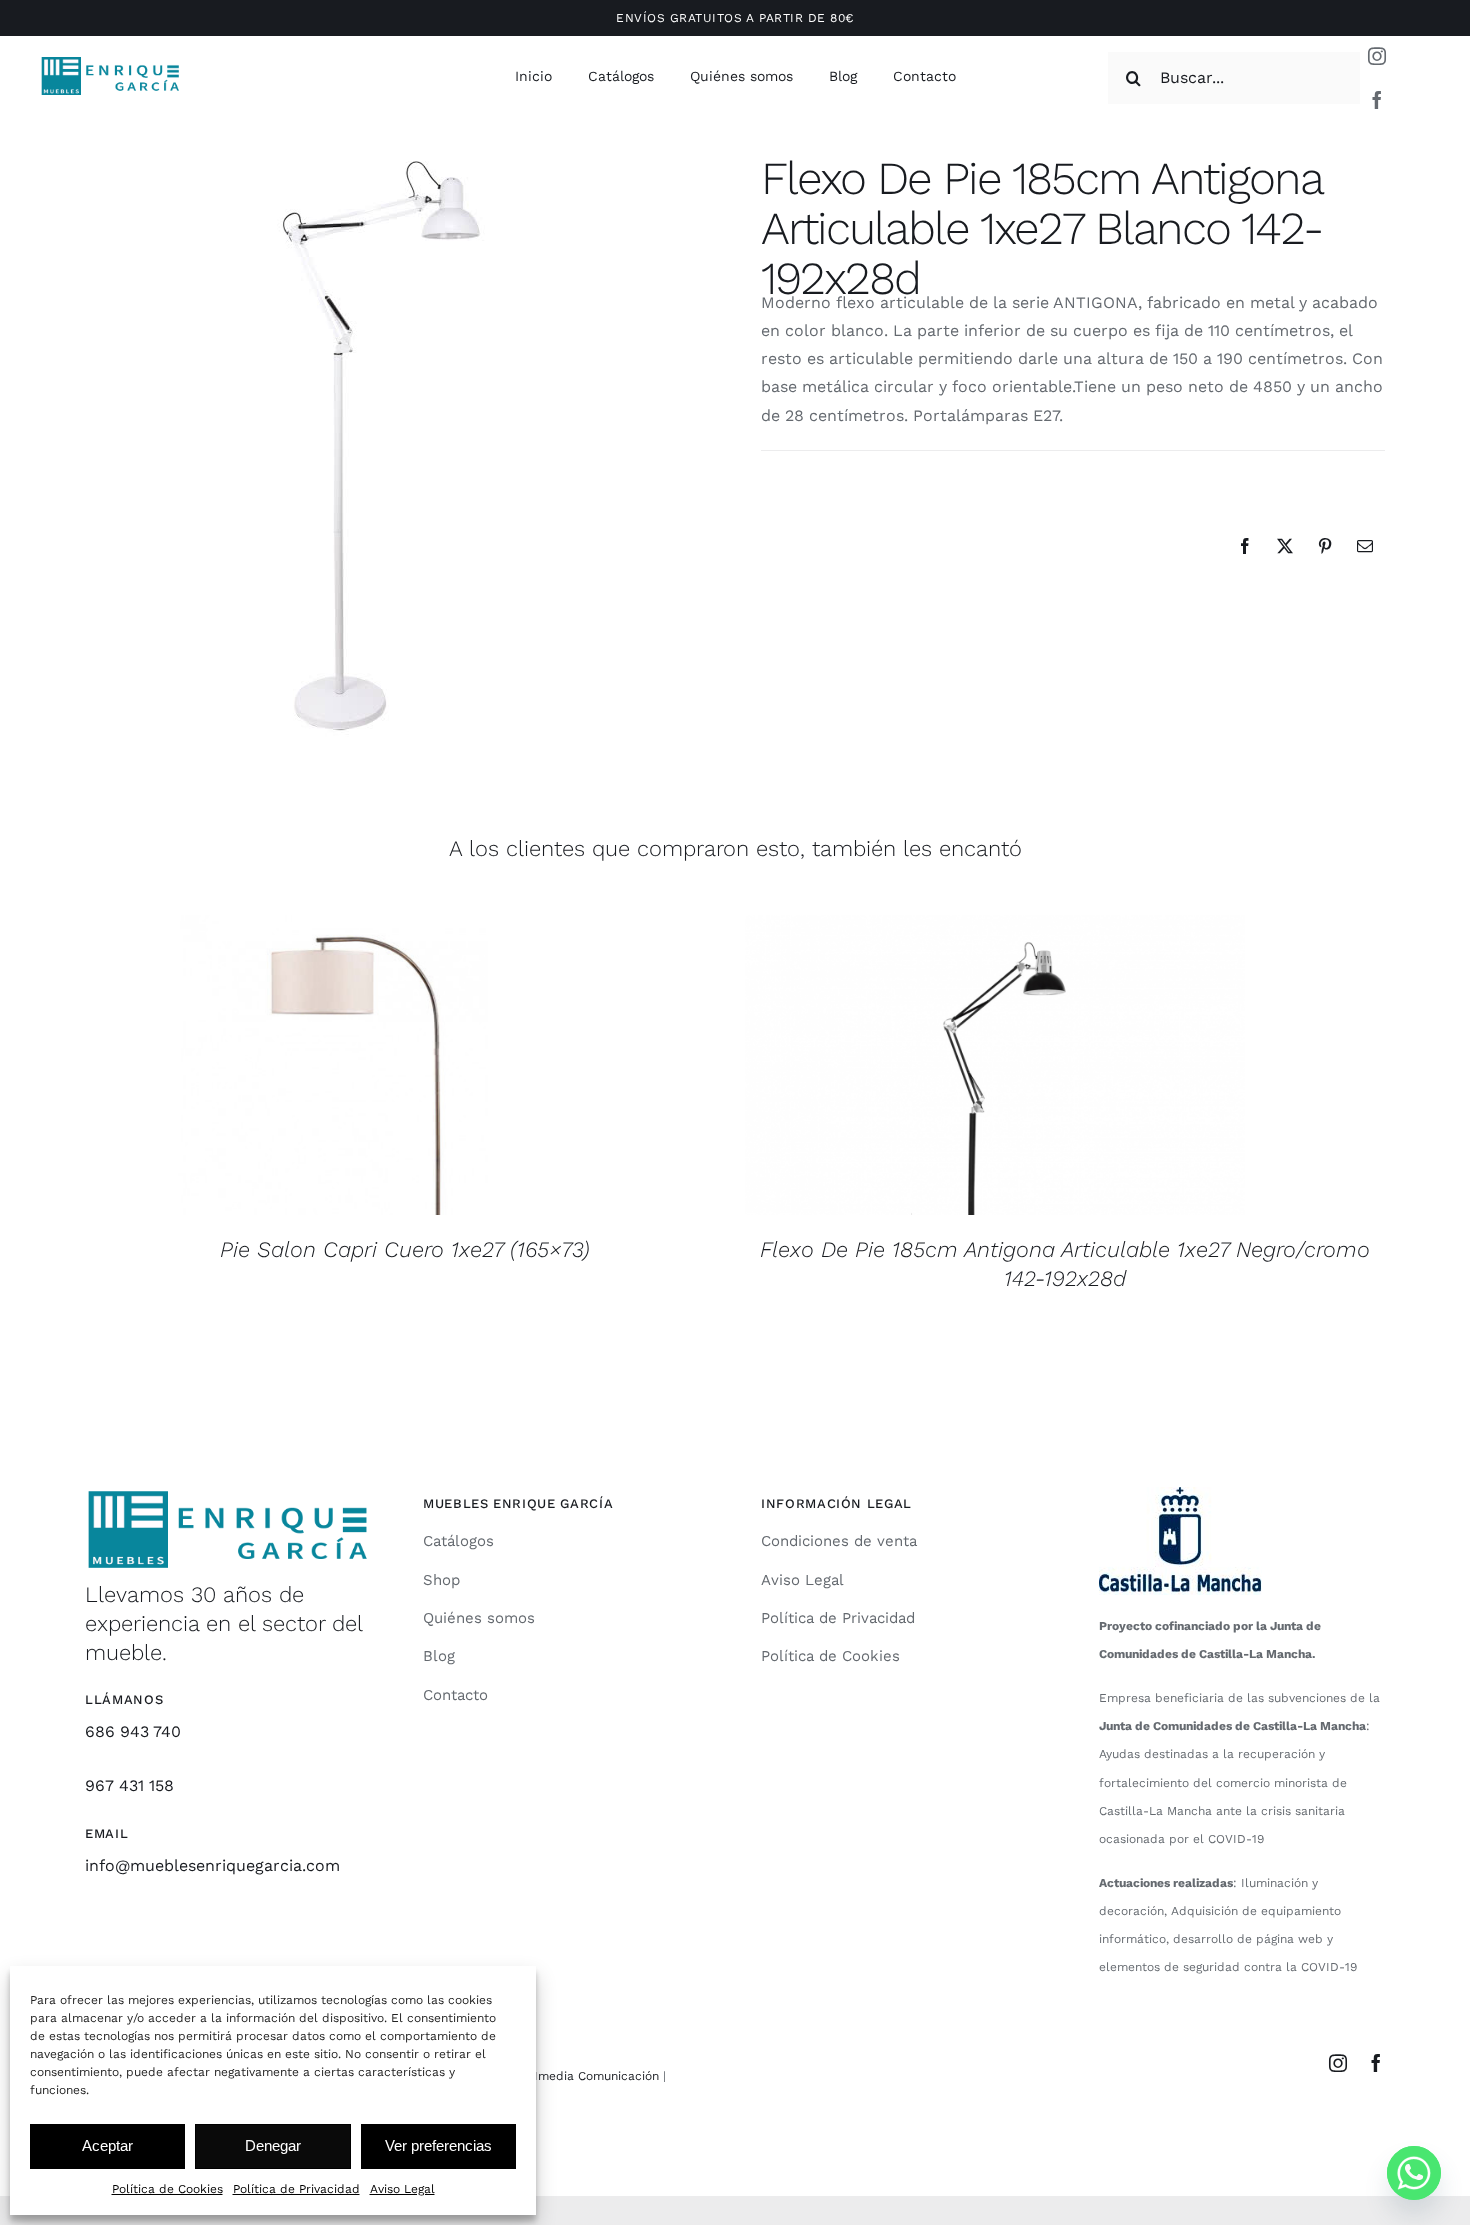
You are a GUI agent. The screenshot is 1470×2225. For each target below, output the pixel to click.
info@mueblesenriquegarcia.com (212, 1865)
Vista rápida (334, 1067)
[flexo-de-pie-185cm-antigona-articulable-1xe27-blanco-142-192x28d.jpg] (384, 444)
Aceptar (107, 2145)
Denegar (273, 2145)
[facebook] (1377, 100)
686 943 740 (133, 1731)
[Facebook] (1245, 546)
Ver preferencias (438, 2145)
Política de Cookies (167, 2189)
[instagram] (1377, 56)
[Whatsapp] (1414, 2173)
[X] (1285, 546)
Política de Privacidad (296, 2189)
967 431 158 (129, 1785)
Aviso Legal (402, 2189)
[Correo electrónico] (1365, 546)
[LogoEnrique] (110, 62)
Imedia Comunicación (594, 2076)
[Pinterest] (1325, 546)
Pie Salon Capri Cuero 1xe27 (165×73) (405, 1249)
